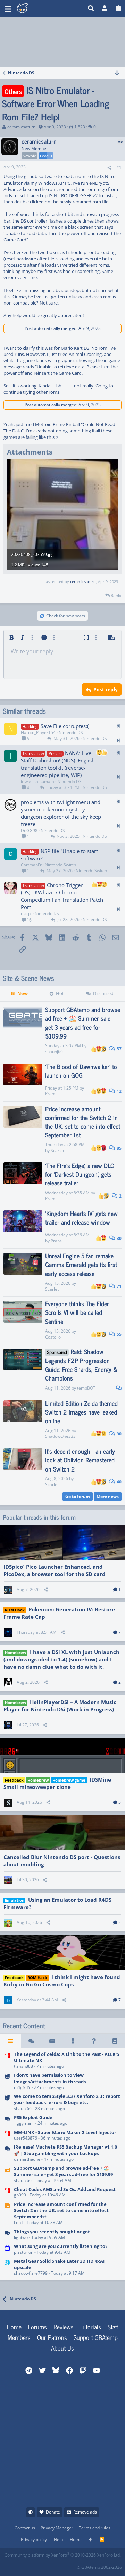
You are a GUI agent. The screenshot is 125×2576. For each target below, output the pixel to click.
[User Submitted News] (52, 2041)
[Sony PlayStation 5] (7, 2121)
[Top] (91, 2540)
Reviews (64, 2327)
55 (119, 1334)
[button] (8, 9)
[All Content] (10, 2041)
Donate (53, 2512)
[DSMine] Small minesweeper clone (58, 1783)
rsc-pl (26, 913)
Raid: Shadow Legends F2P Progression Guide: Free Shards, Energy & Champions (81, 1365)
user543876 (26, 2138)
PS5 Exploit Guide (33, 2117)
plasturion (24, 2252)
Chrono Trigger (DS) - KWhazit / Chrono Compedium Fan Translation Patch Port (62, 896)
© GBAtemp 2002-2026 (99, 2567)
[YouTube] (71, 2565)
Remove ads (85, 2512)
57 (119, 1049)
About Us (62, 2348)
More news (108, 1496)
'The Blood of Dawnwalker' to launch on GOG (81, 1071)
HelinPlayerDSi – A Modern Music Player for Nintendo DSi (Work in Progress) (60, 1706)
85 (119, 1148)
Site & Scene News (28, 978)
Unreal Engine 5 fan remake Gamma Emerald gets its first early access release (81, 1264)
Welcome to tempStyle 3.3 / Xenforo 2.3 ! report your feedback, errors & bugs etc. (67, 2099)
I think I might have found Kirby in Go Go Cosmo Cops (62, 1981)
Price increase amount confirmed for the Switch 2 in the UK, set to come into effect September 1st (83, 1122)
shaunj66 (54, 1052)
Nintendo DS (71, 732)
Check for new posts (66, 616)
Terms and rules (95, 2528)
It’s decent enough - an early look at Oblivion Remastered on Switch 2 (80, 1460)
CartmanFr (31, 865)
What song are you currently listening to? (61, 2246)
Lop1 (19, 2222)
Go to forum (78, 1496)
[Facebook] (10, 2565)
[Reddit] (25, 2565)
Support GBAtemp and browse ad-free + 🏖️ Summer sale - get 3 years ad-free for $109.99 (83, 1023)
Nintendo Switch (60, 865)
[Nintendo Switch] (7, 2061)
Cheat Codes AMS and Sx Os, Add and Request (65, 2189)
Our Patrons (52, 2337)
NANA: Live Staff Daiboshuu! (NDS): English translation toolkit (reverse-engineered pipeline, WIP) (58, 764)
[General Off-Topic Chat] (7, 2235)
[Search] (91, 9)
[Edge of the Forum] (73, 2041)
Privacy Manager (57, 2528)
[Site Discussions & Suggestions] (7, 2082)
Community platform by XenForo (63, 2555)
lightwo (21, 2237)
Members (19, 2337)
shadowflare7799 (31, 2273)
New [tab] (23, 993)
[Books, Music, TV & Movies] (7, 2250)
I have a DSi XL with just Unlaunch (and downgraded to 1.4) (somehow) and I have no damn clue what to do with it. (61, 1659)
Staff (113, 2327)
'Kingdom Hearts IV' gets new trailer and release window (81, 1218)
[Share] (109, 168)
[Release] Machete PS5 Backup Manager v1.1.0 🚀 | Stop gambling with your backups (65, 2150)
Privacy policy (34, 2539)
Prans (51, 1094)
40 (119, 1482)
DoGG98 (29, 830)
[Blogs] (115, 2041)
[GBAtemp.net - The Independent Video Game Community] (51, 9)
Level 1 (46, 156)
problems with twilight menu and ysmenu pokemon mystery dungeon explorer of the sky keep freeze (61, 813)
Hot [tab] (60, 993)
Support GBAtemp (96, 2337)
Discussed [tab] (103, 993)
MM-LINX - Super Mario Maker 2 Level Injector (65, 2132)
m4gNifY (22, 2087)
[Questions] (94, 2041)
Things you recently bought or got (52, 2232)
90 (119, 1434)
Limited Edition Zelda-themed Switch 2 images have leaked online (81, 1412)
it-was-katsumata (37, 781)
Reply (116, 596)
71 (119, 1286)
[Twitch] (40, 2565)
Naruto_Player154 (38, 732)
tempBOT (86, 1388)
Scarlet (57, 1151)
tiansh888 (23, 2066)
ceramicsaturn (21, 127)
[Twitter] (56, 2565)
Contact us (25, 2528)
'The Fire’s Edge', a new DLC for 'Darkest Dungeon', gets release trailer (80, 1174)
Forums (37, 2327)
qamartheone (27, 2159)
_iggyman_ (24, 2123)
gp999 (20, 2195)
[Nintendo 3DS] (7, 2267)
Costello (53, 1337)
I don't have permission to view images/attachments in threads (50, 2078)
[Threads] (31, 2041)
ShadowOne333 (60, 1436)
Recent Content (24, 2026)
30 (119, 1238)
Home (14, 2327)
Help (58, 2539)
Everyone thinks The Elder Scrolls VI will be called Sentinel (77, 1312)
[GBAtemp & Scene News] (7, 2175)
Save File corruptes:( (65, 726)
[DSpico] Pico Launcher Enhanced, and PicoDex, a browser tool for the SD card (55, 1570)
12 (119, 1091)
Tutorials (91, 2327)
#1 (119, 168)
